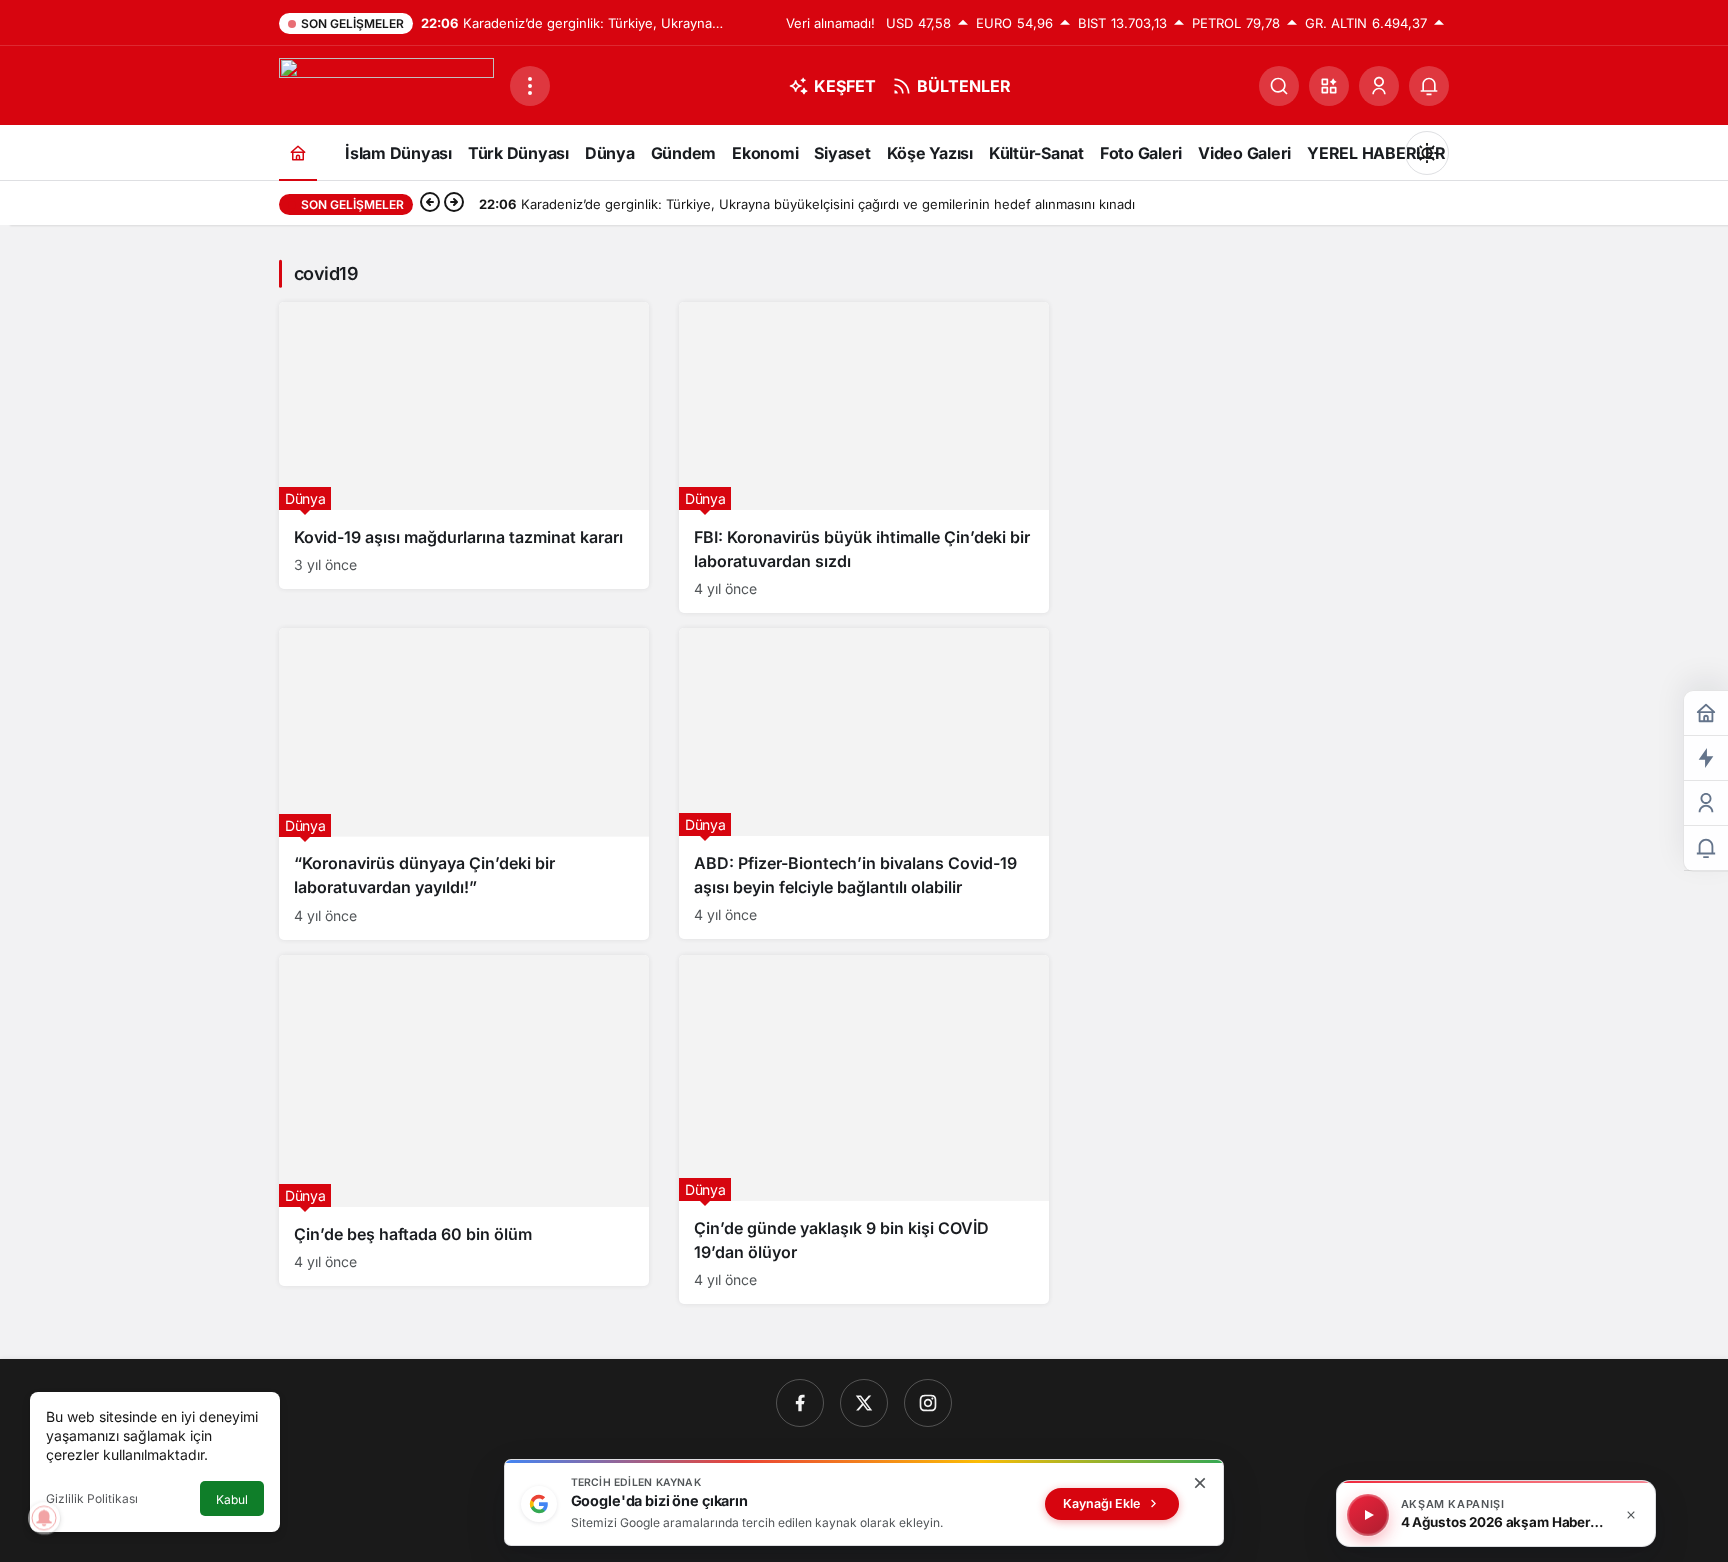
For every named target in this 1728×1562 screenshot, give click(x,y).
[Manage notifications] (44, 1518)
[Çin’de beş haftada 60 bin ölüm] (464, 1121)
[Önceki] (430, 204)
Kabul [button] (232, 1499)
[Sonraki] (454, 204)
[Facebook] (800, 1403)
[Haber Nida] (386, 84)
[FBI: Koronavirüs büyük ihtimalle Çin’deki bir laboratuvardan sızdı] (864, 457)
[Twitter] (864, 1403)
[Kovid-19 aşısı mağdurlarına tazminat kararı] (464, 445)
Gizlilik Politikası (92, 1498)
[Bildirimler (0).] (1706, 848)
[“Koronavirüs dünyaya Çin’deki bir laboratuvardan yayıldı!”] (464, 784)
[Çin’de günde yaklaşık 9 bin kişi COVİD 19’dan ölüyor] (864, 1129)
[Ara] (1279, 86)
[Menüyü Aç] (530, 86)
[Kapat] (1631, 1515)
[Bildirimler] (1429, 86)
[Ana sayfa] (298, 152)
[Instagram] (928, 1403)
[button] (1329, 86)
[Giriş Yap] (1379, 86)
